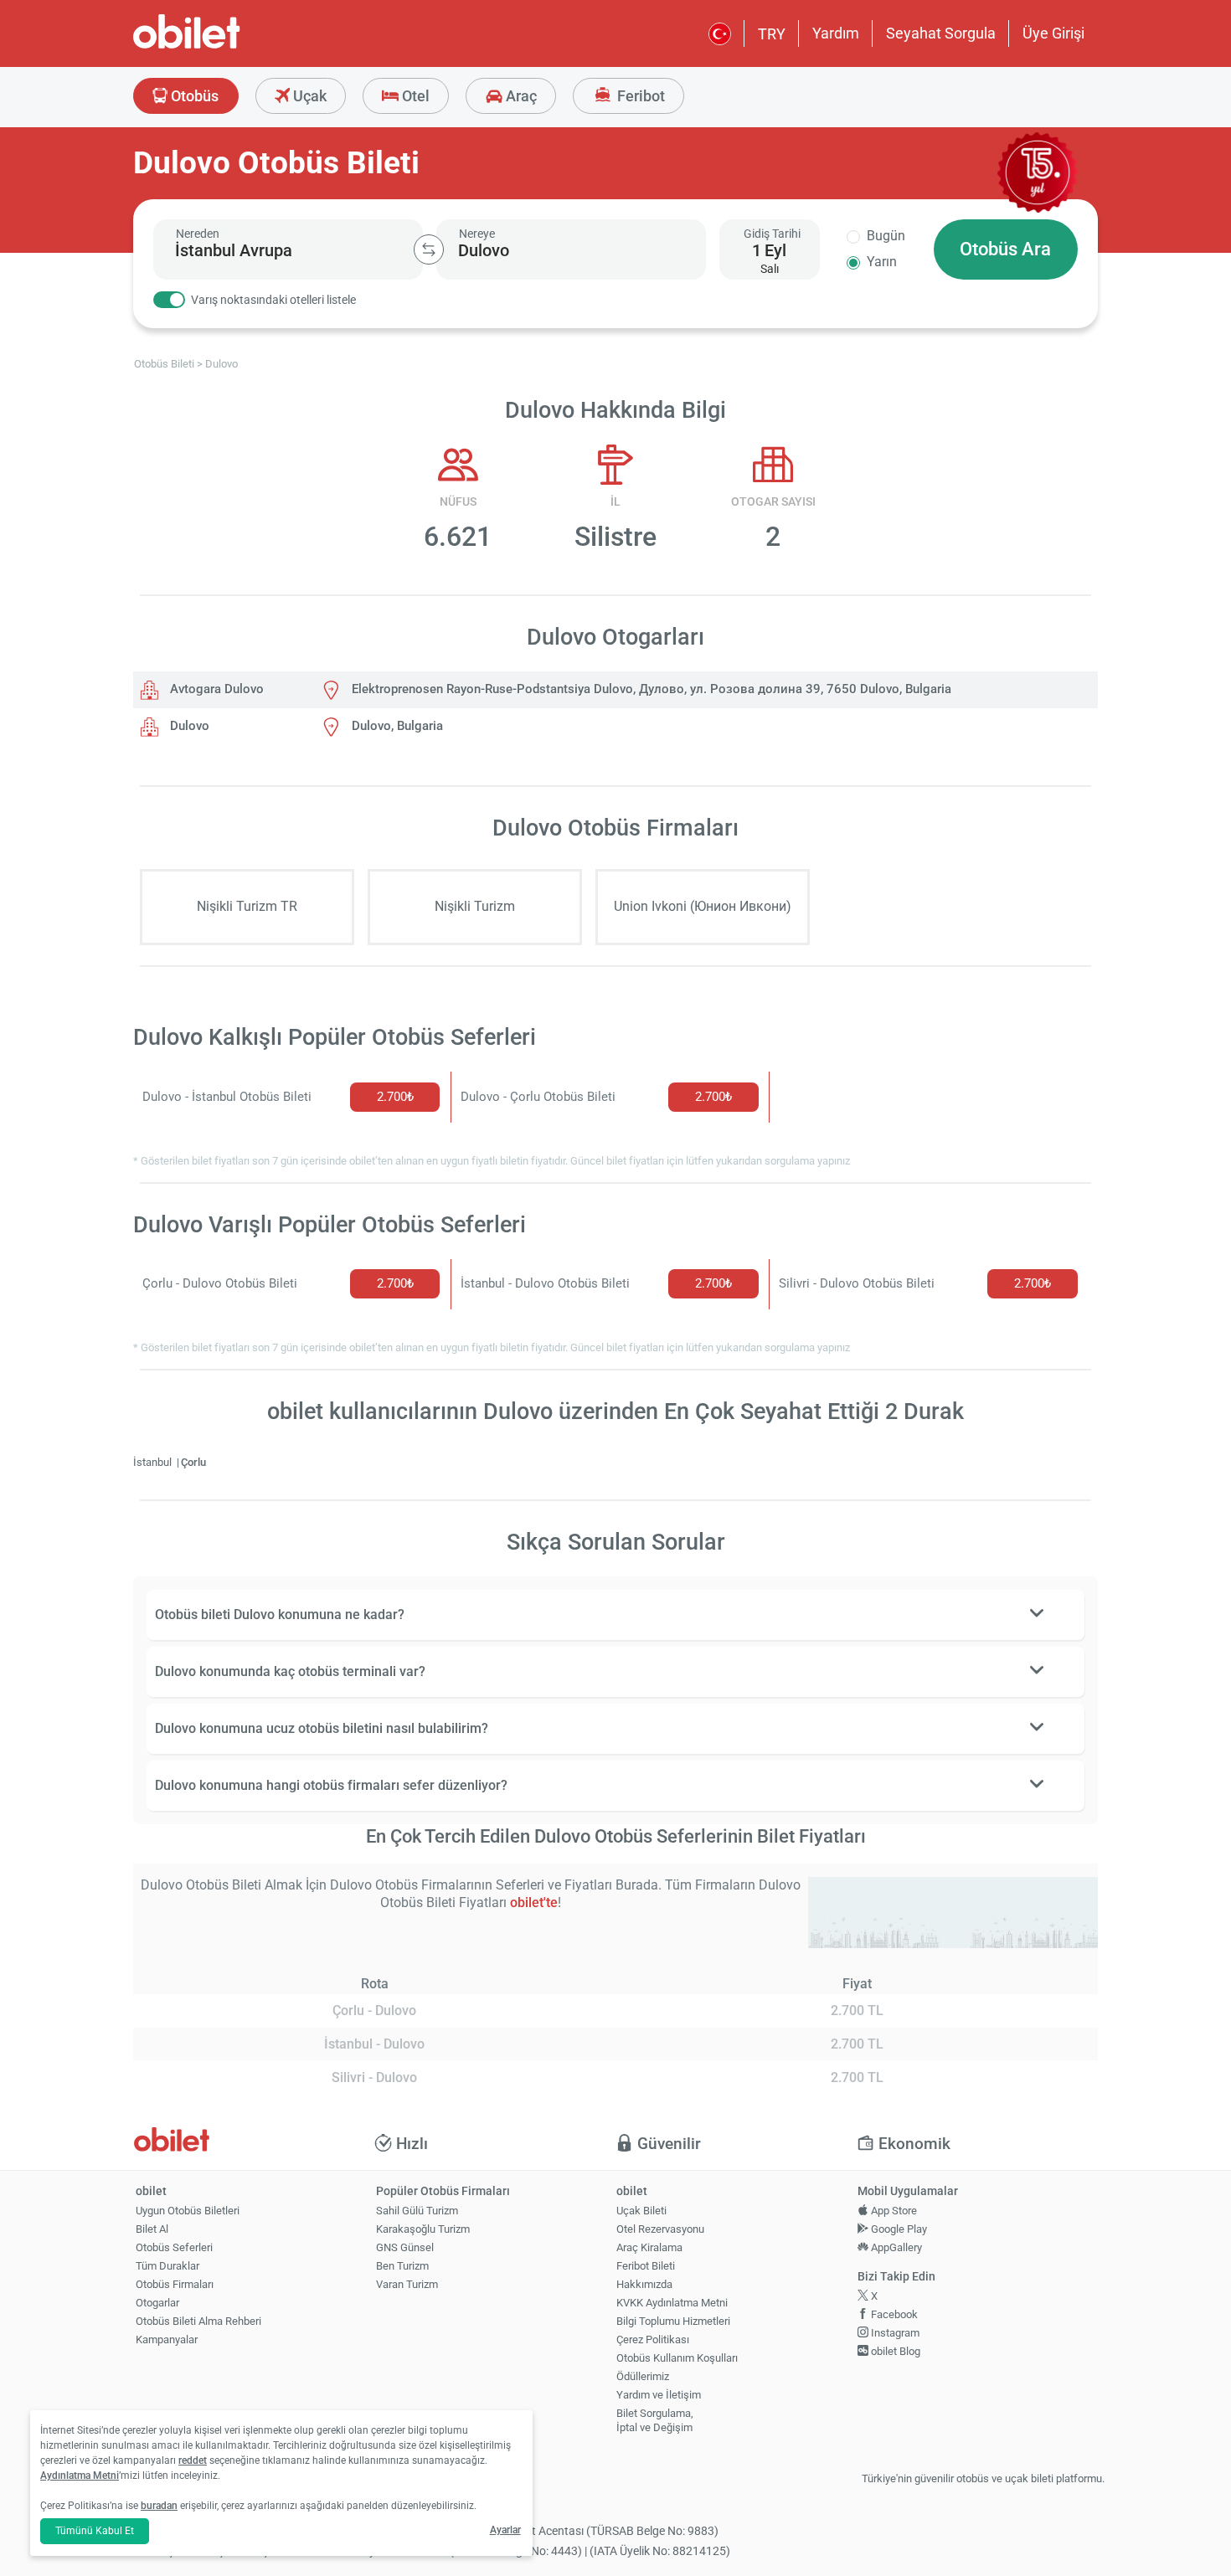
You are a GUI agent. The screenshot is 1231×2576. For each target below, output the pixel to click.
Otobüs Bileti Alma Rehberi (198, 2321)
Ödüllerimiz (643, 2376)
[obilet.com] (227, 46)
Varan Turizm (407, 2284)
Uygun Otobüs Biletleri (188, 2211)
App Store (893, 2211)
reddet (193, 2460)
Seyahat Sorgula (941, 33)
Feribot (639, 96)
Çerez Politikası (653, 2339)
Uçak (308, 96)
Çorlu (193, 1462)
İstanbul (154, 1462)
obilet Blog (894, 2351)
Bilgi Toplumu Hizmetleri (673, 2321)
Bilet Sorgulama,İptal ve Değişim (655, 2420)
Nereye (477, 234)
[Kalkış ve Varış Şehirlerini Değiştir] (429, 249)
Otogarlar (157, 2303)
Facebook (893, 2314)
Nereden (198, 234)
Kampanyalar (167, 2339)
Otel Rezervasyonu (660, 2229)
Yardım (836, 33)
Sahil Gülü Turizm (417, 2211)
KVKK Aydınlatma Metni (672, 2303)
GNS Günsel (405, 2247)
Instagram (894, 2333)
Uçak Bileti (641, 2211)
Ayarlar (505, 2530)
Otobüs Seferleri (174, 2247)
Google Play (898, 2229)
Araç (520, 96)
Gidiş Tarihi (772, 234)
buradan (159, 2506)
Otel (414, 96)
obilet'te (534, 1902)
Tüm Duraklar (167, 2266)
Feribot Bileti (646, 2266)
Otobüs (193, 96)
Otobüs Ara (1005, 249)
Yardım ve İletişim (659, 2395)
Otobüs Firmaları (175, 2284)
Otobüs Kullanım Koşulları (677, 2358)
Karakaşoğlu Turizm (423, 2229)
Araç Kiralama (649, 2247)
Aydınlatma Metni (80, 2476)
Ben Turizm (402, 2266)
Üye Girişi (1053, 33)
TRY (772, 34)
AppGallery (895, 2247)
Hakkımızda (644, 2284)
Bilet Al (152, 2229)
